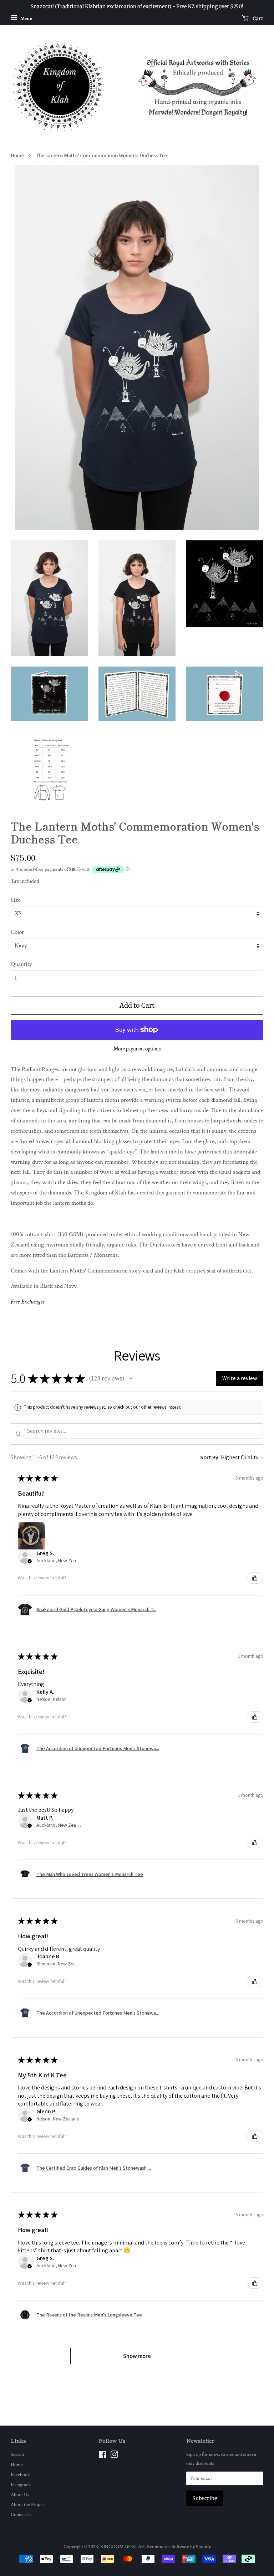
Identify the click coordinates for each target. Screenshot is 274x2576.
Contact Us (22, 2515)
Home (17, 155)
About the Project (28, 2505)
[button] (131, 1378)
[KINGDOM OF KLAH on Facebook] (103, 2456)
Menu (26, 18)
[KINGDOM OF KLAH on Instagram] (114, 2456)
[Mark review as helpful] (255, 1578)
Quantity (21, 964)
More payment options (137, 1049)
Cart (257, 18)
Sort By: (210, 1457)
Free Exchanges (27, 1302)
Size (16, 900)
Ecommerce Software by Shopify (179, 2547)
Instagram (20, 2485)
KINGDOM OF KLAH (123, 2547)
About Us (20, 2495)
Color (17, 932)
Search (17, 2454)
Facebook (20, 2475)
